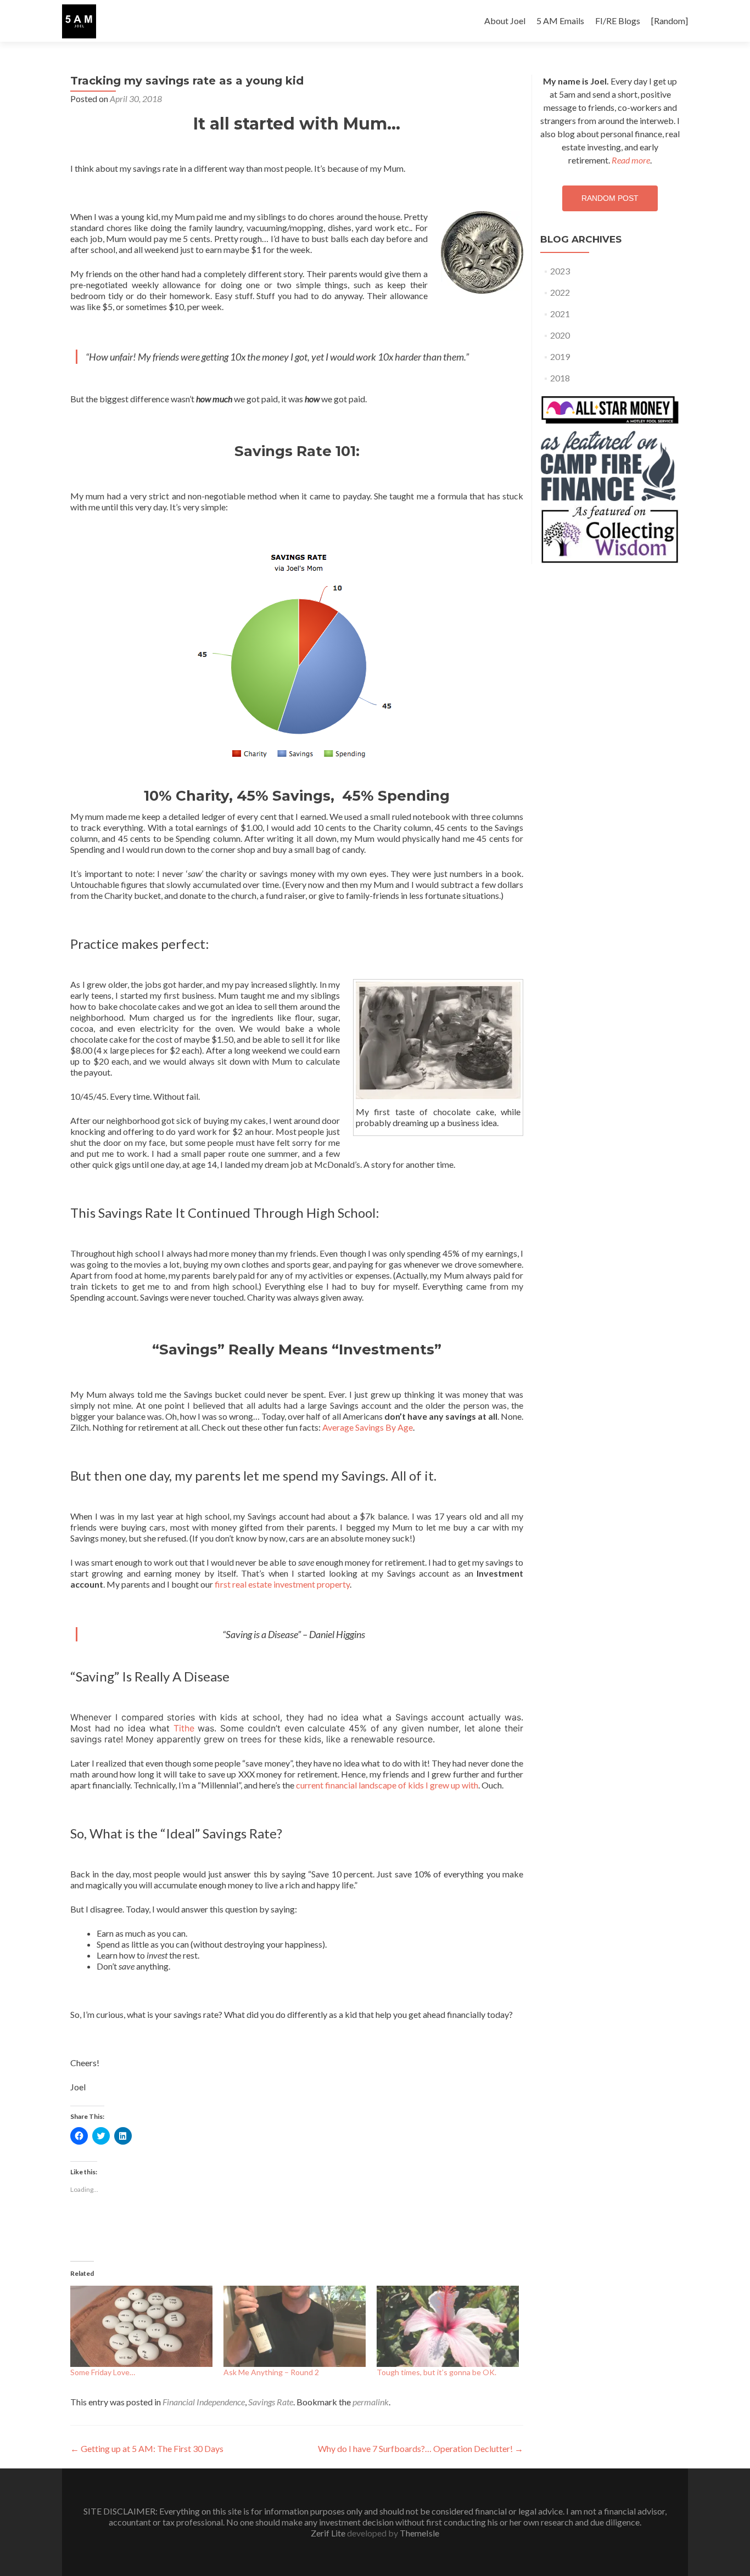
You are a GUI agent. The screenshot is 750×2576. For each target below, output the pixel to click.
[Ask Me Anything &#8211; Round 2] (295, 2326)
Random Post (610, 198)
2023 (560, 271)
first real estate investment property (282, 1584)
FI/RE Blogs (618, 21)
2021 (560, 314)
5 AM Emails (560, 21)
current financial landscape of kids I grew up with (387, 1785)
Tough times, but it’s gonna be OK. (436, 2372)
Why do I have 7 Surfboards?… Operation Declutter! (421, 2448)
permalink (371, 2402)
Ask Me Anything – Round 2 (271, 2372)
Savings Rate (271, 2402)
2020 (560, 335)
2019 (560, 356)
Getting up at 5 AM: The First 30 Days (147, 2448)
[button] (79, 21)
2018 (560, 378)
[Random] (670, 21)
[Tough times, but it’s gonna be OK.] (448, 2326)
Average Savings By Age (368, 1427)
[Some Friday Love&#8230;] (141, 2326)
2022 (560, 292)
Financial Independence (204, 2402)
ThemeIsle (419, 2533)
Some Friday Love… (103, 2372)
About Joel (505, 21)
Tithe (184, 1728)
